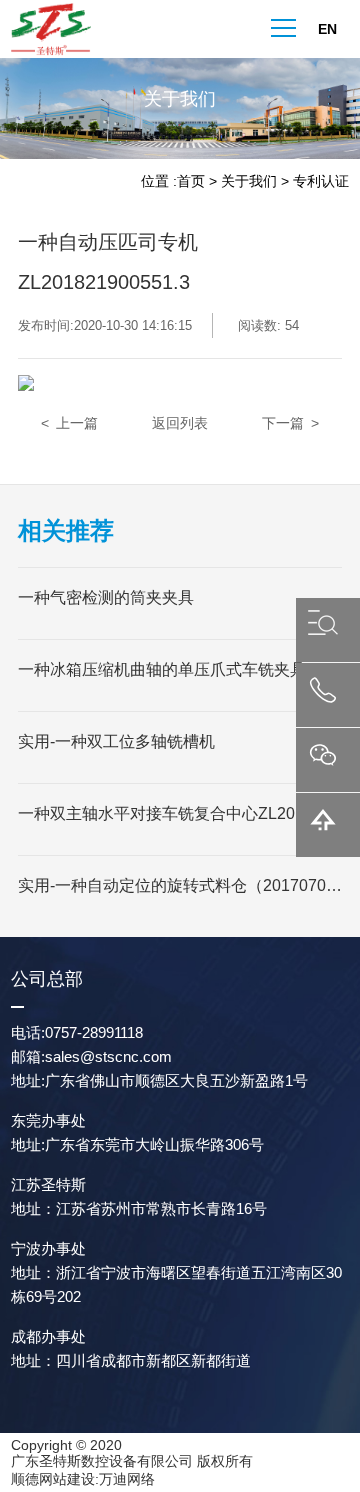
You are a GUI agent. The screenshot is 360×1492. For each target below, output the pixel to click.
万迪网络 (127, 1479)
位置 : (159, 181)
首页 (191, 181)
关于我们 (249, 181)
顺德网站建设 (53, 1479)
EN (327, 28)
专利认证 (321, 181)
